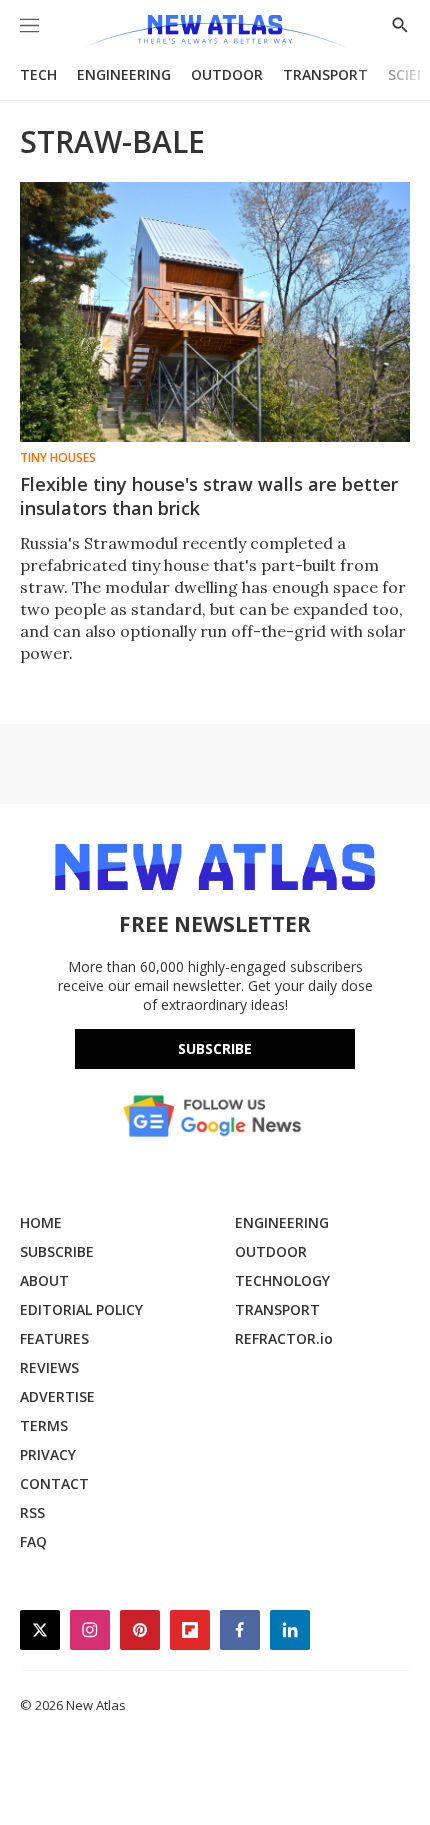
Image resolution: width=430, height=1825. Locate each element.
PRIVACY (48, 1454)
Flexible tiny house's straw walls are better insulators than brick (209, 496)
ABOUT (44, 1280)
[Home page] (214, 32)
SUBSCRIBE (57, 1251)
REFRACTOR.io (284, 1338)
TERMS (44, 1425)
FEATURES (54, 1338)
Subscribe (215, 1048)
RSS (32, 1512)
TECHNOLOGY (282, 1280)
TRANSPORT (325, 74)
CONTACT (54, 1483)
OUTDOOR (227, 74)
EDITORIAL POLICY (81, 1309)
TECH (38, 74)
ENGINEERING (124, 74)
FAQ (33, 1541)
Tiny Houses (58, 458)
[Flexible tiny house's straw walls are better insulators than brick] (215, 312)
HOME (41, 1222)
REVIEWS (49, 1367)
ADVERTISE (57, 1396)
